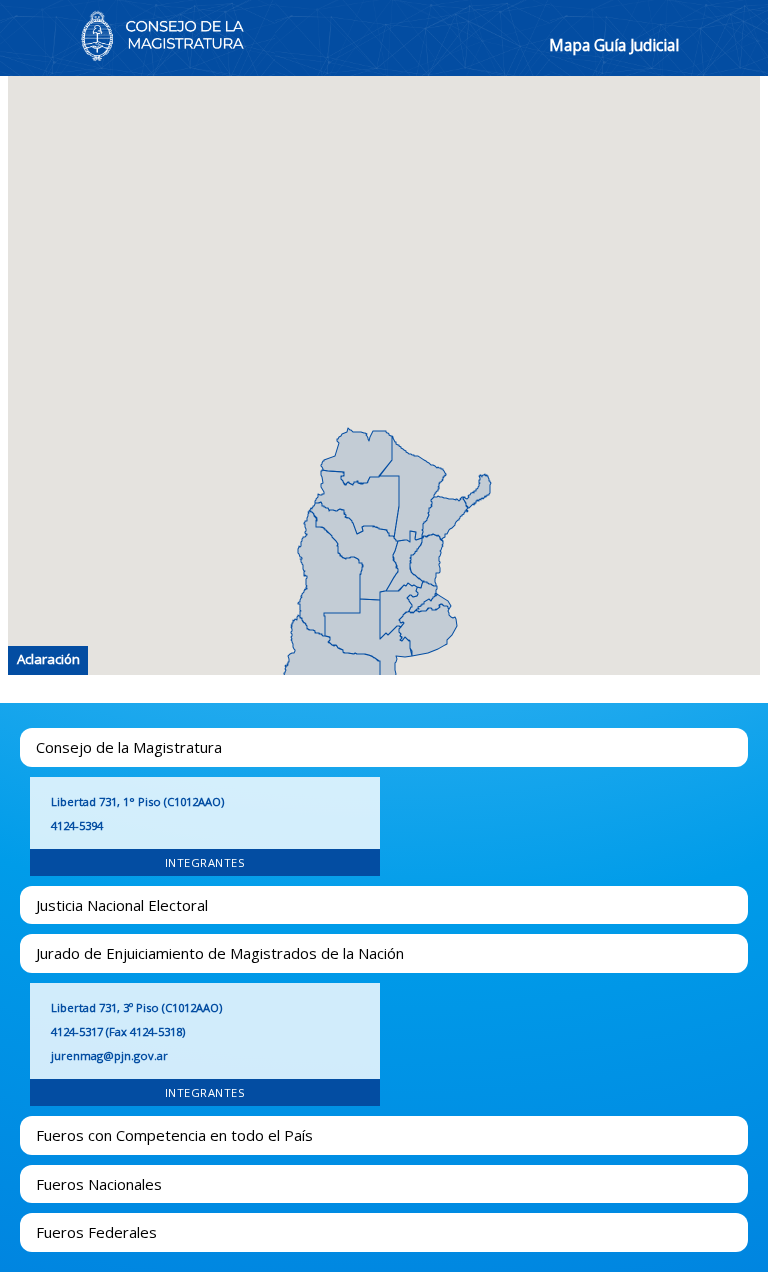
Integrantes (205, 862)
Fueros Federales (96, 1232)
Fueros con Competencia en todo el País (174, 1135)
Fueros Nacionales (99, 1184)
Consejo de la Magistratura (129, 747)
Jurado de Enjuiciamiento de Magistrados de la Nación (220, 953)
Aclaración (48, 659)
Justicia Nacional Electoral (122, 905)
